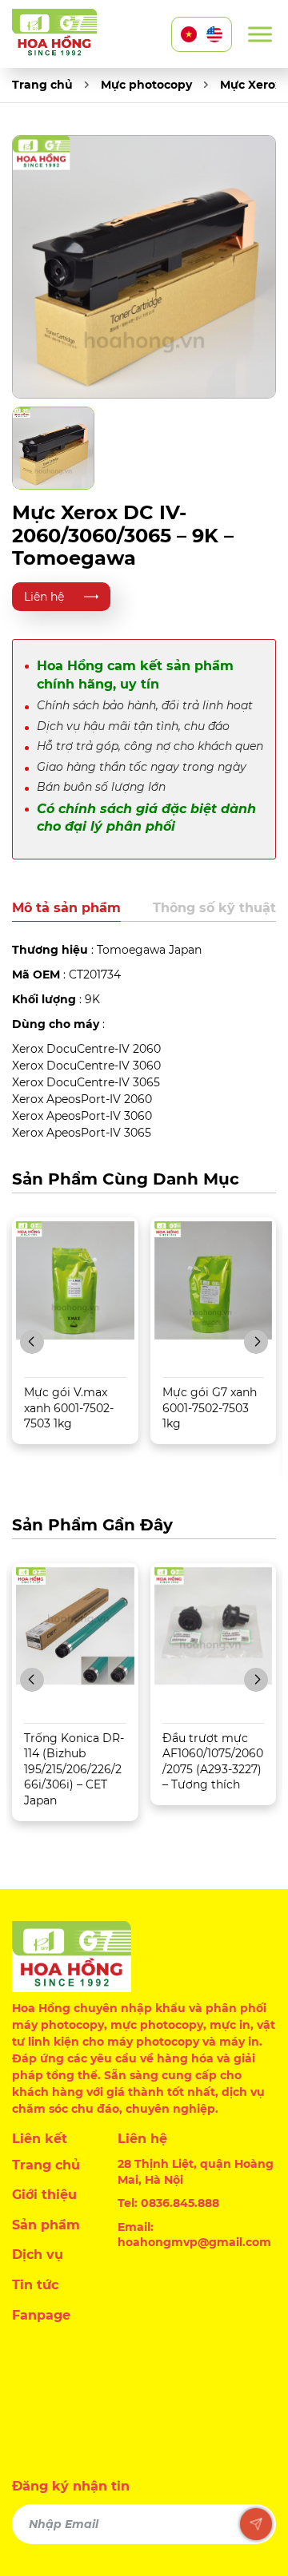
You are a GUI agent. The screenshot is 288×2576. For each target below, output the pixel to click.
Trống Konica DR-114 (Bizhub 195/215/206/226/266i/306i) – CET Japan (74, 1769)
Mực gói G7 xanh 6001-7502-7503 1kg (210, 1408)
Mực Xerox (251, 85)
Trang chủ (42, 85)
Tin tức (35, 2285)
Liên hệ (44, 597)
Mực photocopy (146, 85)
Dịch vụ (38, 2254)
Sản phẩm (46, 2225)
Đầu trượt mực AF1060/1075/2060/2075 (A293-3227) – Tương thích (213, 1762)
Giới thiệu (44, 2195)
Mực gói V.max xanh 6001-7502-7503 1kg (69, 1408)
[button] (32, 1342)
